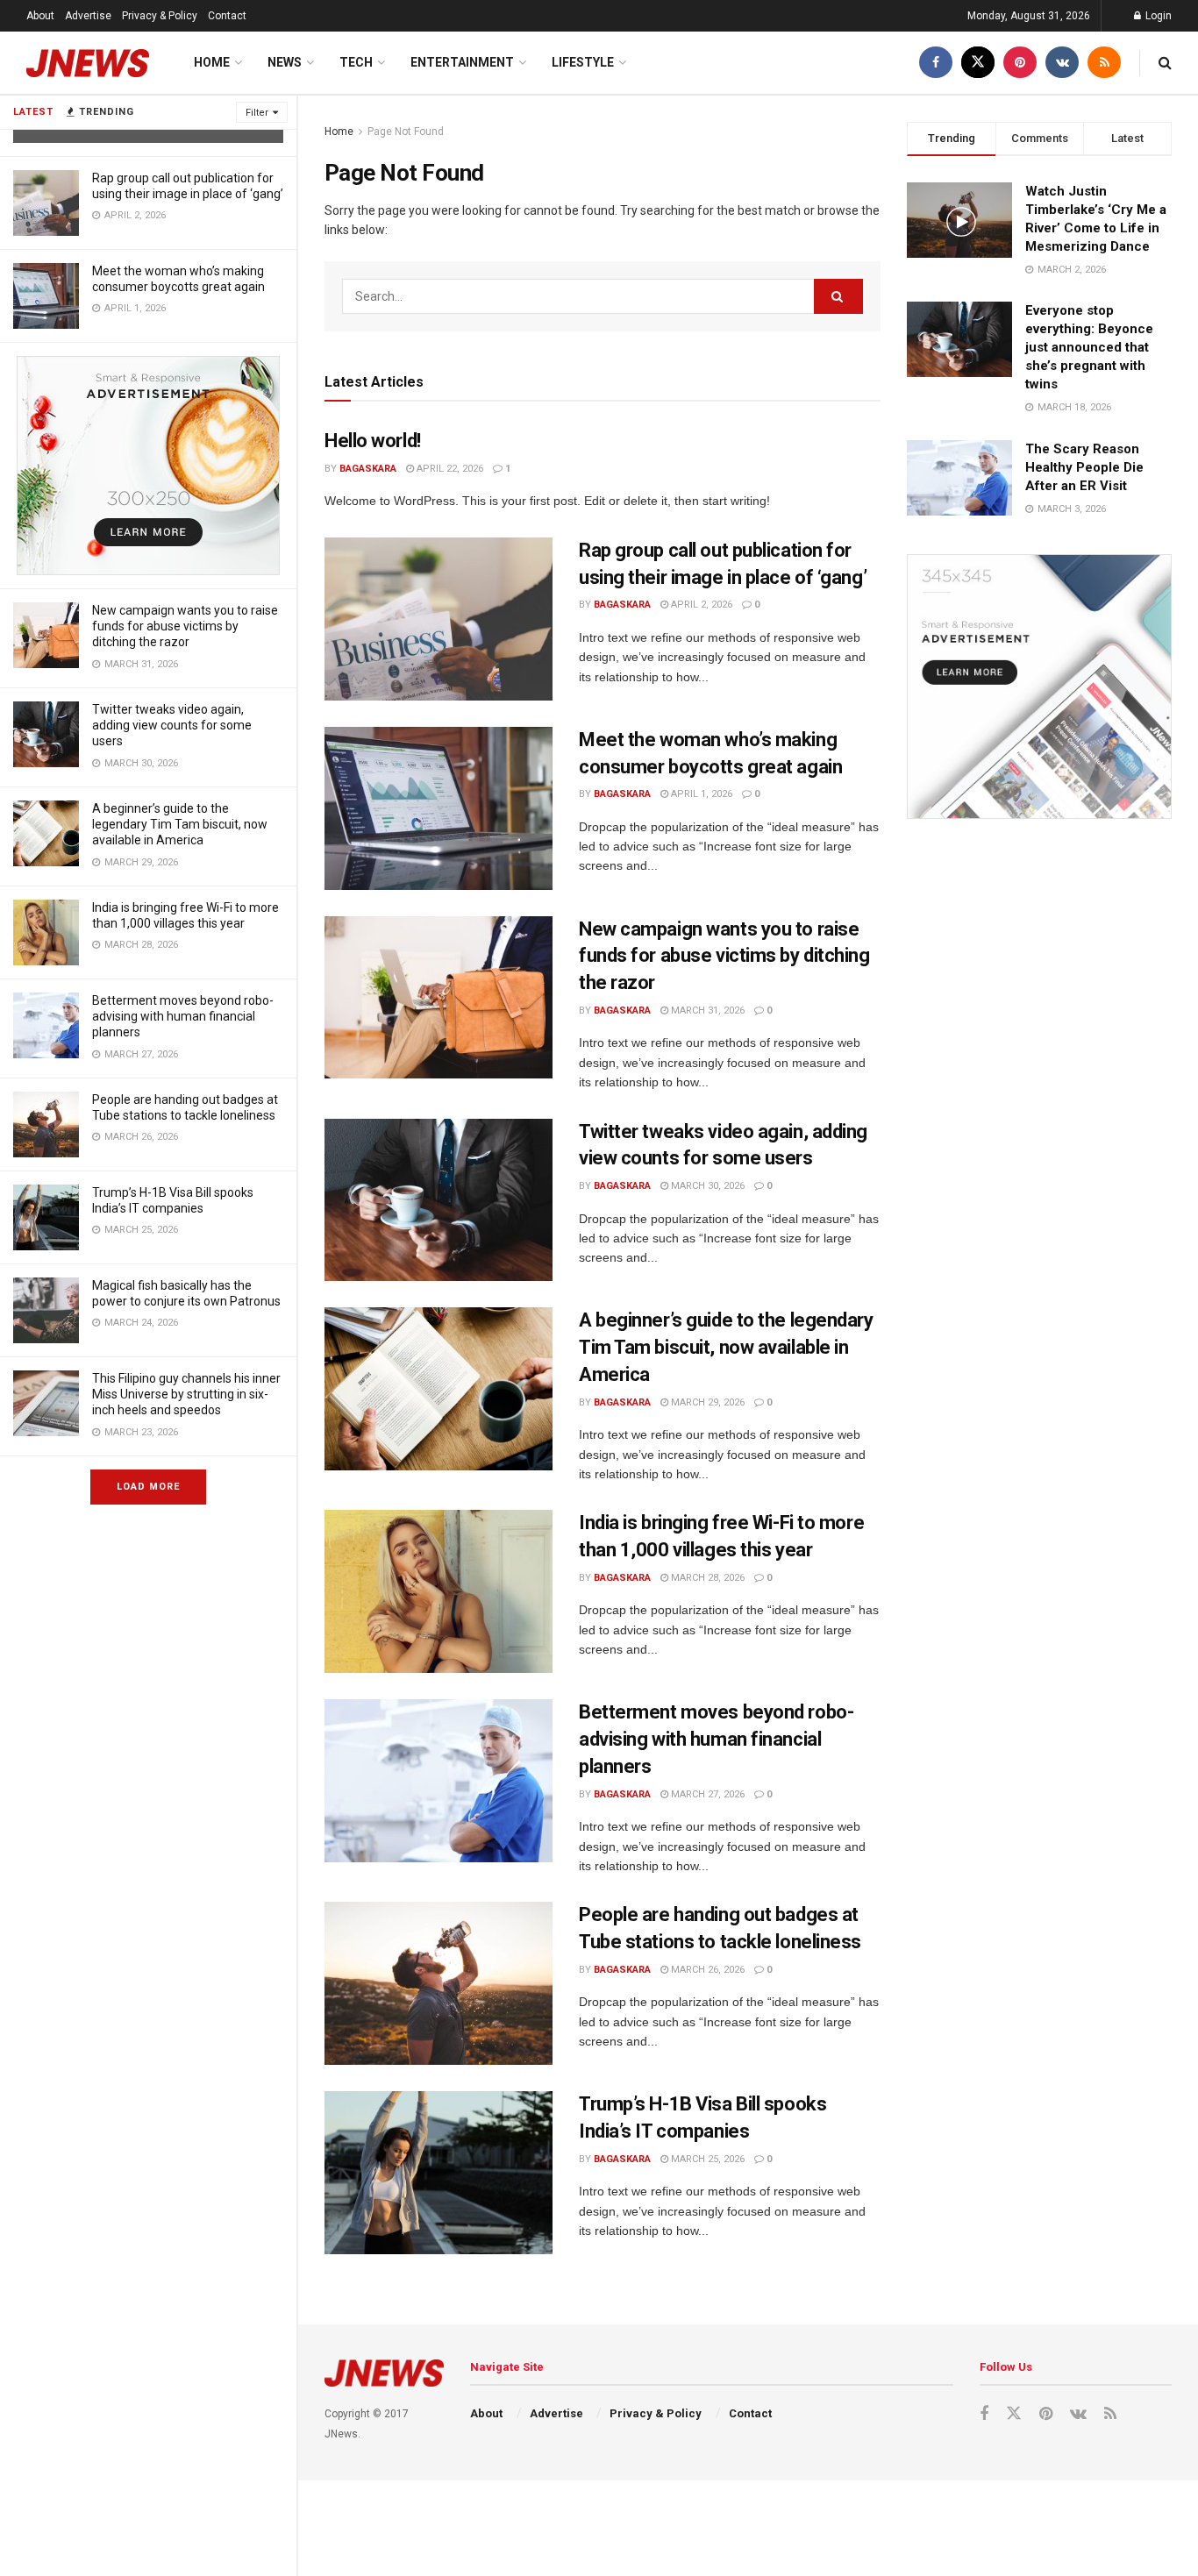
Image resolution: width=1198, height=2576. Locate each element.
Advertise (88, 16)
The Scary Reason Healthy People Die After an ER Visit (1084, 467)
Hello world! (373, 441)
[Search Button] (838, 296)
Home (212, 62)
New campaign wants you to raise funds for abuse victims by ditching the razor (185, 626)
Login (1157, 16)
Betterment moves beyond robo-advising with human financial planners (183, 1016)
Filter (257, 113)
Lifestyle (583, 62)
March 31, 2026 (706, 1010)
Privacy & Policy (160, 16)
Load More (148, 1487)
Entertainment (462, 62)
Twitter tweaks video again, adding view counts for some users (172, 725)
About (40, 16)
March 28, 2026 (706, 1578)
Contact (227, 16)
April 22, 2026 (449, 469)
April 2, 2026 (700, 605)
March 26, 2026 (706, 1970)
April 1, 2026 (700, 794)
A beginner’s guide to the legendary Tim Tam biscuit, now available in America (180, 824)
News (285, 62)
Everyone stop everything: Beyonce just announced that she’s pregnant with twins (1089, 347)
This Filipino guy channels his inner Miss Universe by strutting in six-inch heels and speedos (186, 1394)
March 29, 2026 (706, 1402)
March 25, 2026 (706, 2159)
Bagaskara (368, 469)
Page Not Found (406, 132)
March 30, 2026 (706, 1186)
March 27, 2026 (706, 1794)
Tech (356, 62)
